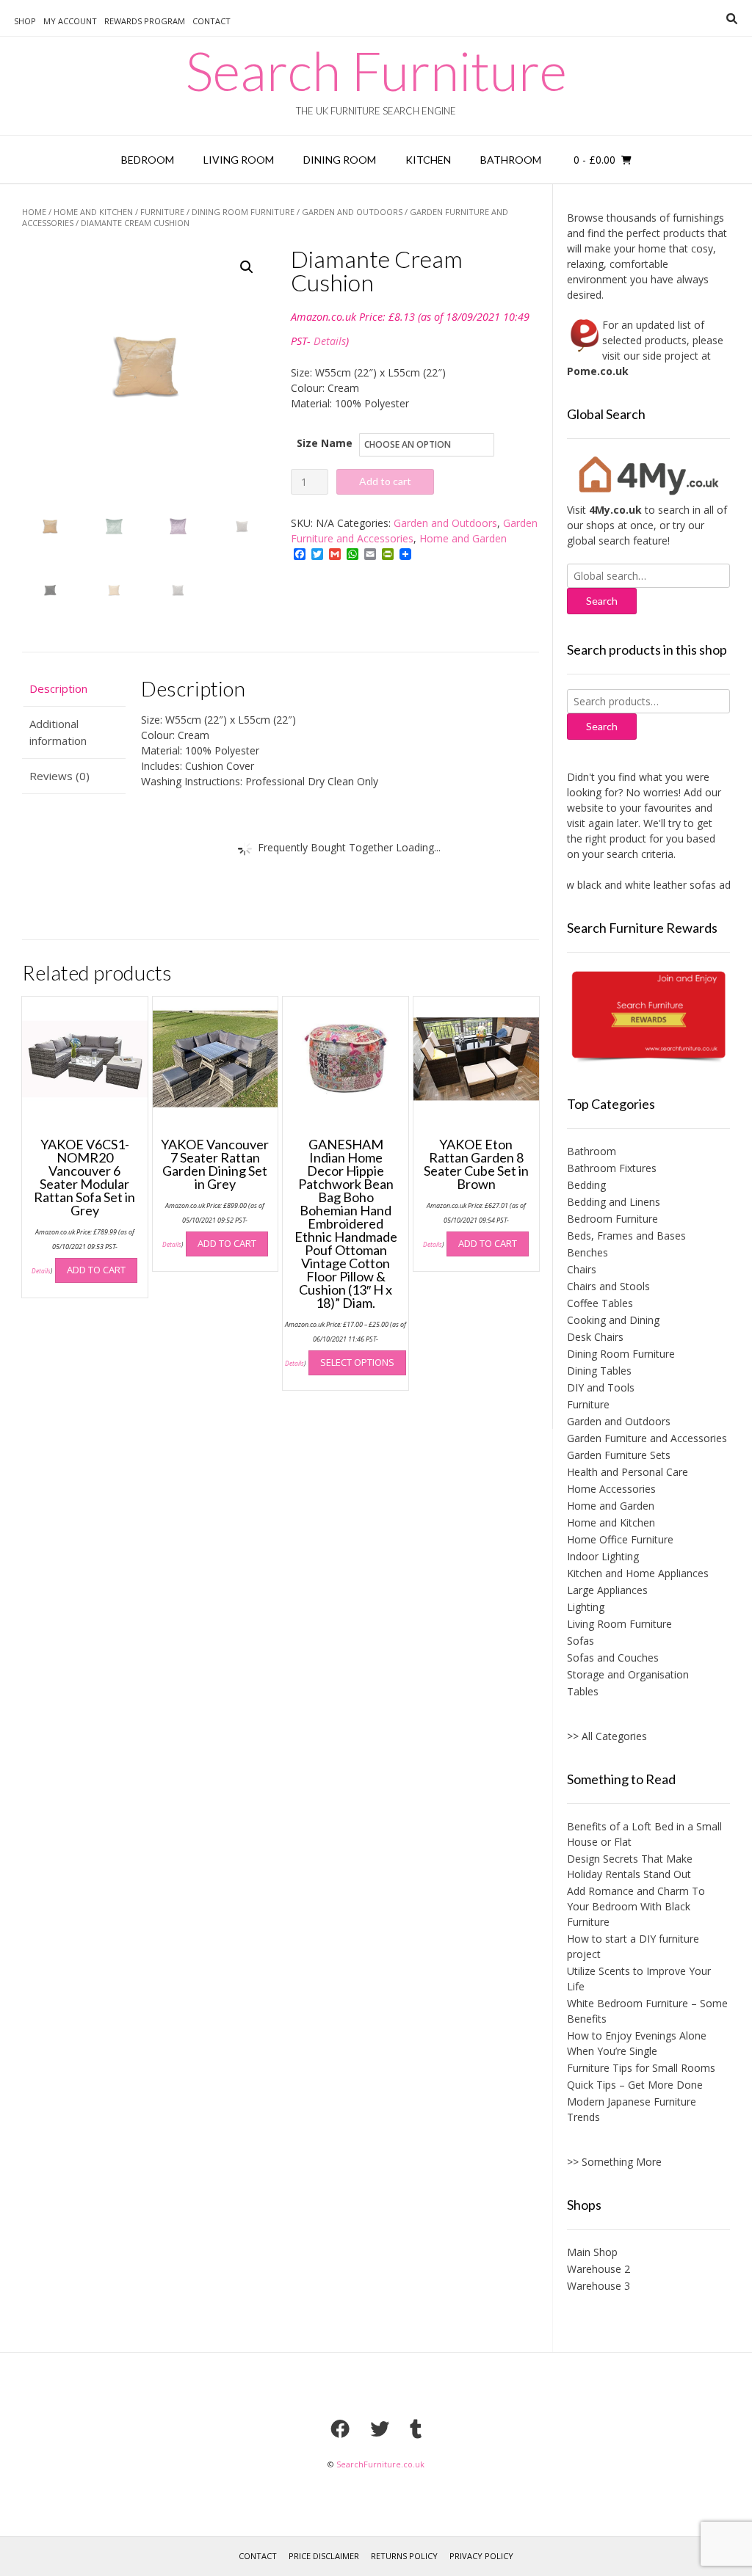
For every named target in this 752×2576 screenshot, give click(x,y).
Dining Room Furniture (243, 212)
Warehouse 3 (599, 2286)
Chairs (582, 1269)
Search (602, 726)
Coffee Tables (600, 1303)
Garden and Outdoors (352, 212)
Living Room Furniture (619, 1624)
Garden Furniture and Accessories (647, 1438)
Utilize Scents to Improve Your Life (639, 1979)
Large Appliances (607, 1590)
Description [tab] (58, 688)
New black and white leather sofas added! (634, 885)
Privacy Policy (481, 2556)
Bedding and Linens (614, 1202)
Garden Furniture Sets (619, 1455)
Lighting (586, 1607)
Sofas (581, 1641)
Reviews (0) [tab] (59, 776)
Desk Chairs (595, 1337)
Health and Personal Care (628, 1472)
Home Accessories (611, 1489)
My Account (70, 21)
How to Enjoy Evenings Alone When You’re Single (637, 2043)
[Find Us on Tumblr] (416, 2428)
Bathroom (511, 160)
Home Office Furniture (620, 1539)
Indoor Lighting (603, 1556)
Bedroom (148, 160)
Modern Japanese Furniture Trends (632, 2109)
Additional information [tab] (58, 732)
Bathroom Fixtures (612, 1168)
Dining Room (340, 160)
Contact (211, 21)
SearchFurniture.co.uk (380, 2464)
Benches (587, 1252)
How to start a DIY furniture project (633, 1946)
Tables (583, 1691)
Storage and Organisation (628, 1674)
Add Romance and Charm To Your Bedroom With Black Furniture (636, 1906)
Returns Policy (404, 2556)
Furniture (162, 212)
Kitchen (428, 160)
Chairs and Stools (608, 1286)
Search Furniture (376, 70)
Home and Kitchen (93, 212)
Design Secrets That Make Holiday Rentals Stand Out (630, 1866)
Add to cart (385, 481)
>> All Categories (607, 1736)
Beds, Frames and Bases (626, 1236)
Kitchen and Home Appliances (638, 1573)
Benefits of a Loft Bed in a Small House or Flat (644, 1834)
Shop (25, 21)
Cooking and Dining (613, 1320)
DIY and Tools (601, 1387)
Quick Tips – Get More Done (635, 2085)
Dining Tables (599, 1371)
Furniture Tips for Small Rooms (641, 2068)
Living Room (239, 160)
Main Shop (592, 2252)
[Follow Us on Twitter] (380, 2428)
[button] (247, 267)
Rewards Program (145, 21)
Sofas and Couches (613, 1658)
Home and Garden (463, 538)
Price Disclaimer (324, 2556)
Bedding (586, 1185)
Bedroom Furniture (612, 1219)
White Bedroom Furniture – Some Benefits (647, 2011)
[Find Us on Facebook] (340, 2428)
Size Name (325, 443)
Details (330, 341)
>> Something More (614, 2162)
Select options (357, 1362)
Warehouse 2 (599, 2269)
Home (34, 212)
